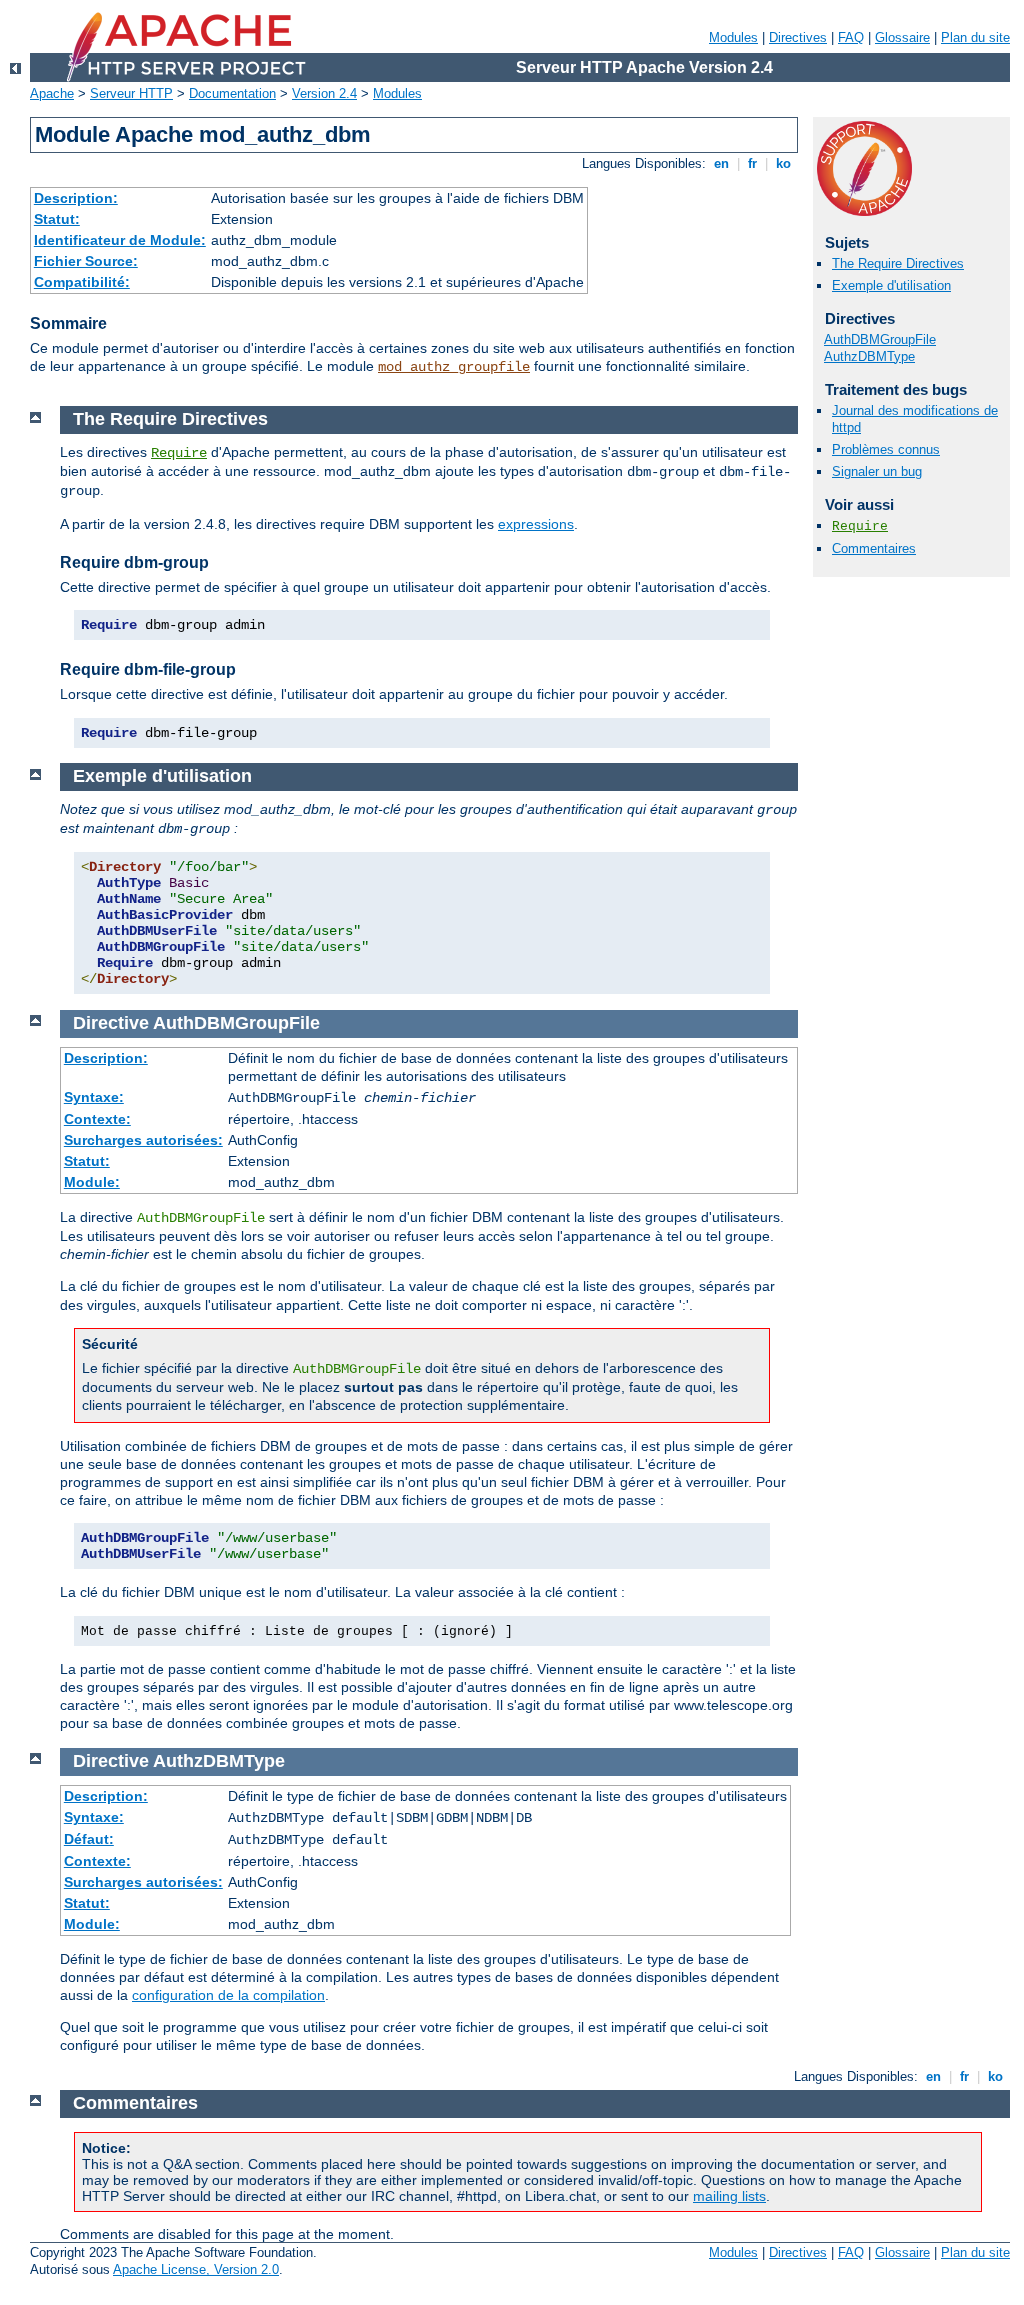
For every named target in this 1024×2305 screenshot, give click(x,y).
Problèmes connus (886, 449)
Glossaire (902, 37)
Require (860, 526)
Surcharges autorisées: (143, 1140)
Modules (733, 37)
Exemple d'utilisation (891, 285)
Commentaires (874, 548)
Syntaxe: (94, 1097)
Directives (798, 37)
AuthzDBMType (869, 356)
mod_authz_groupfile (454, 367)
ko (783, 163)
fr (752, 163)
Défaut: (89, 1839)
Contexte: (97, 1119)
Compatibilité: (82, 282)
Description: (76, 198)
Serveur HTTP (131, 93)
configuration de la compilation (228, 1995)
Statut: (57, 219)
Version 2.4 (324, 93)
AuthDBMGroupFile (880, 339)
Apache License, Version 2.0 (196, 2269)
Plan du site (975, 37)
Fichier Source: (86, 261)
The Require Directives (898, 263)
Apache (52, 93)
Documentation (232, 93)
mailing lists (729, 2196)
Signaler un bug (877, 471)
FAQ (851, 37)
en (721, 163)
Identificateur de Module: (120, 240)
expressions (536, 524)
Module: (92, 1182)
